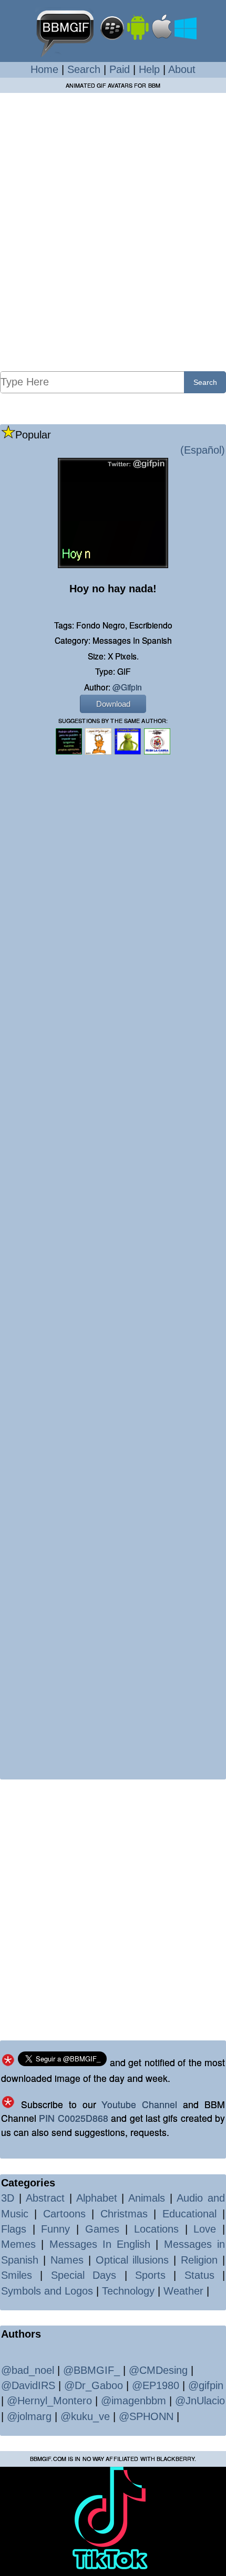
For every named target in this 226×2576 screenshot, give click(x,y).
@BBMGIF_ (91, 2370)
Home (44, 69)
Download (113, 704)
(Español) (203, 450)
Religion (199, 2260)
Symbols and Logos (47, 2291)
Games (102, 2229)
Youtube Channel (139, 2104)
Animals (147, 2198)
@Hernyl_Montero (49, 2401)
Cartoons (64, 2214)
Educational (189, 2214)
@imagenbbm (133, 2401)
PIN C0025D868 (73, 2118)
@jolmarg (29, 2416)
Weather (183, 2291)
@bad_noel (28, 2370)
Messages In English (100, 2244)
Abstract (45, 2198)
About (182, 69)
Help (149, 69)
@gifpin (127, 687)
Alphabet (97, 2198)
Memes (18, 2244)
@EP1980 (156, 2385)
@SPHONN (146, 2416)
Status (199, 2275)
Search (84, 69)
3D (8, 2198)
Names (67, 2260)
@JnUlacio (200, 2401)
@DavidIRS (28, 2385)
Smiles (17, 2275)
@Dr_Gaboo (94, 2385)
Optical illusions (132, 2260)
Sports (150, 2275)
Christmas (124, 2214)
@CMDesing (158, 2370)
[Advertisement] (113, 232)
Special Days (84, 2275)
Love (205, 2229)
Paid (120, 69)
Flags (14, 2229)
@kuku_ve (85, 2416)
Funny (55, 2229)
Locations (156, 2229)
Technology (128, 2291)
